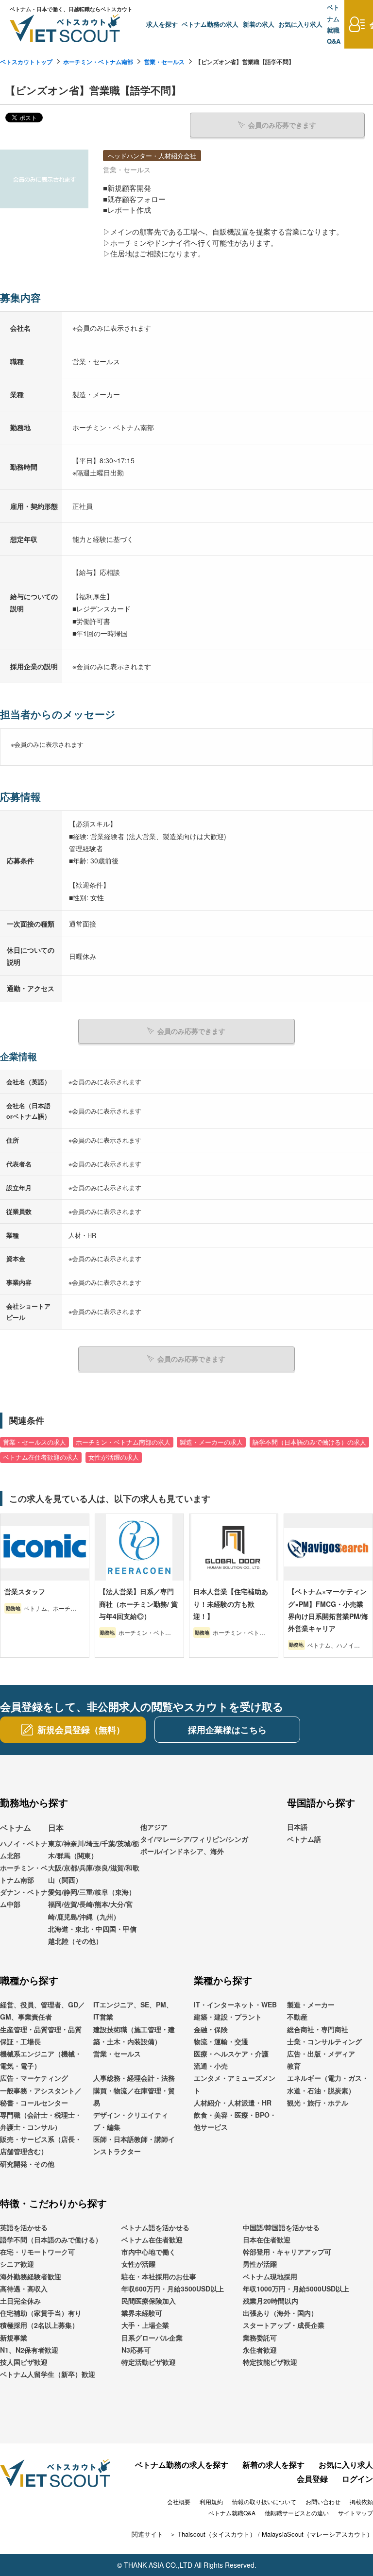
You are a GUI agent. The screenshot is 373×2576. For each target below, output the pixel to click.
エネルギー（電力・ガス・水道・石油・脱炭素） (328, 2084)
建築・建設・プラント (228, 2017)
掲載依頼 (361, 2501)
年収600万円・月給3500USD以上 (173, 2289)
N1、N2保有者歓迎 (29, 2350)
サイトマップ (356, 2513)
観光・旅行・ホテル (318, 2103)
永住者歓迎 (260, 2350)
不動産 (297, 2017)
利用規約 (211, 2501)
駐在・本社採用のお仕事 (159, 2276)
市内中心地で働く (149, 2252)
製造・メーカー (311, 2004)
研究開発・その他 (27, 2164)
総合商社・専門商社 (318, 2029)
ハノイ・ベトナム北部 (24, 1849)
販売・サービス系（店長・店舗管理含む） (41, 2145)
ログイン (357, 2479)
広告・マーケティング (34, 2078)
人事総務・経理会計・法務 (134, 2078)
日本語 (297, 1827)
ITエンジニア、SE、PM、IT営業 (133, 2011)
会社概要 (179, 2501)
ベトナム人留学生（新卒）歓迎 (48, 2374)
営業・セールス (164, 62)
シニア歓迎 (17, 2264)
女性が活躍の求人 (114, 1457)
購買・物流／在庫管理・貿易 (134, 2096)
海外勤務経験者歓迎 (31, 2276)
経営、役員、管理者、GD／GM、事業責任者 (42, 2011)
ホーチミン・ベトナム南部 (98, 62)
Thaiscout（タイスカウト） (217, 2534)
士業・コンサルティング (324, 2041)
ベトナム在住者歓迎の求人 (41, 1457)
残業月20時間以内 (271, 2301)
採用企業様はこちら (227, 1730)
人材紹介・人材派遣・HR (233, 2103)
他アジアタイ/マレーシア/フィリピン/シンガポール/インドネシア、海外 (194, 1839)
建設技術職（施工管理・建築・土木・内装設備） (134, 2035)
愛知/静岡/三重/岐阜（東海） (92, 1892)
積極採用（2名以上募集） (39, 2325)
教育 (294, 2066)
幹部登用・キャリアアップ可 (287, 2252)
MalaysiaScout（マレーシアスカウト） (317, 2534)
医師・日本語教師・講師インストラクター (134, 2145)
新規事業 (14, 2338)
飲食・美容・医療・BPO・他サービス (235, 2121)
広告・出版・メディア (321, 2054)
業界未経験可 (142, 2313)
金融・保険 (211, 2029)
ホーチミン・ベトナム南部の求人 (123, 1442)
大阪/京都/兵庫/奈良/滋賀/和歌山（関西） (94, 1874)
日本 (56, 1827)
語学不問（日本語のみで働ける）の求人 (309, 1442)
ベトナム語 (304, 1839)
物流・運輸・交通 (221, 2041)
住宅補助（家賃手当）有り (41, 2313)
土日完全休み (20, 2301)
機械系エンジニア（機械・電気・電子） (41, 2060)
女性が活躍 (138, 2264)
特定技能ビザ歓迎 (270, 2362)
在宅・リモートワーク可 (37, 2252)
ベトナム (16, 1827)
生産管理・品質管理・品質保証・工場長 (41, 2035)
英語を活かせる (24, 2227)
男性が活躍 (260, 2264)
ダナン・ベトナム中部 (24, 1898)
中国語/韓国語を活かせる (281, 2227)
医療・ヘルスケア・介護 (231, 2054)
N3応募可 (136, 2350)
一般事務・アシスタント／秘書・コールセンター (41, 2096)
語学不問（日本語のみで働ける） (51, 2239)
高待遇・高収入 (24, 2289)
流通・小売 (211, 2066)
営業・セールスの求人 (34, 1442)
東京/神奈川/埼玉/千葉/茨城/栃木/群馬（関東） (94, 1849)
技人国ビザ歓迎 (24, 2362)
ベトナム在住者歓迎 (152, 2239)
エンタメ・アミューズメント (235, 2084)
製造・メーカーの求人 (211, 1442)
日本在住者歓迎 (267, 2239)
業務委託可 (260, 2338)
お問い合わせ (323, 2501)
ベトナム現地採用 (270, 2276)
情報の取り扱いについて (264, 2501)
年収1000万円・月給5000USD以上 (296, 2289)
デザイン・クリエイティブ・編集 (131, 2121)
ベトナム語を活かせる (155, 2227)
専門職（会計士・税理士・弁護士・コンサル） (41, 2121)
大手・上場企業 (145, 2325)
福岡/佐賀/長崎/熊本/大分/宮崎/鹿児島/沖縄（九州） (90, 1910)
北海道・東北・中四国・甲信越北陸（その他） (92, 1935)
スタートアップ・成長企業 (284, 2325)
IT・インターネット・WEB (235, 2004)
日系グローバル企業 (152, 2338)
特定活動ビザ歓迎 (149, 2362)
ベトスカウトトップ (26, 62)
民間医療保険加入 (149, 2301)
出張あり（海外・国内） (280, 2313)
